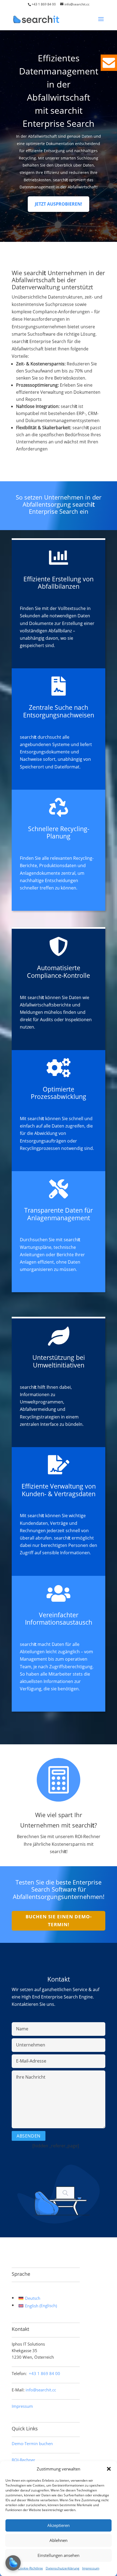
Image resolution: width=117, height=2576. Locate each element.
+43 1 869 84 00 (44, 4)
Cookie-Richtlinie (30, 2568)
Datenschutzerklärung (63, 2568)
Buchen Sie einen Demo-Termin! (59, 1920)
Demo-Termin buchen (32, 2443)
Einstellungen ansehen (59, 2555)
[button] (109, 2469)
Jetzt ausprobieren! (59, 204)
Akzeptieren (59, 2525)
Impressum (91, 2568)
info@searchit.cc (41, 2390)
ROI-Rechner (23, 2460)
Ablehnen (59, 2540)
